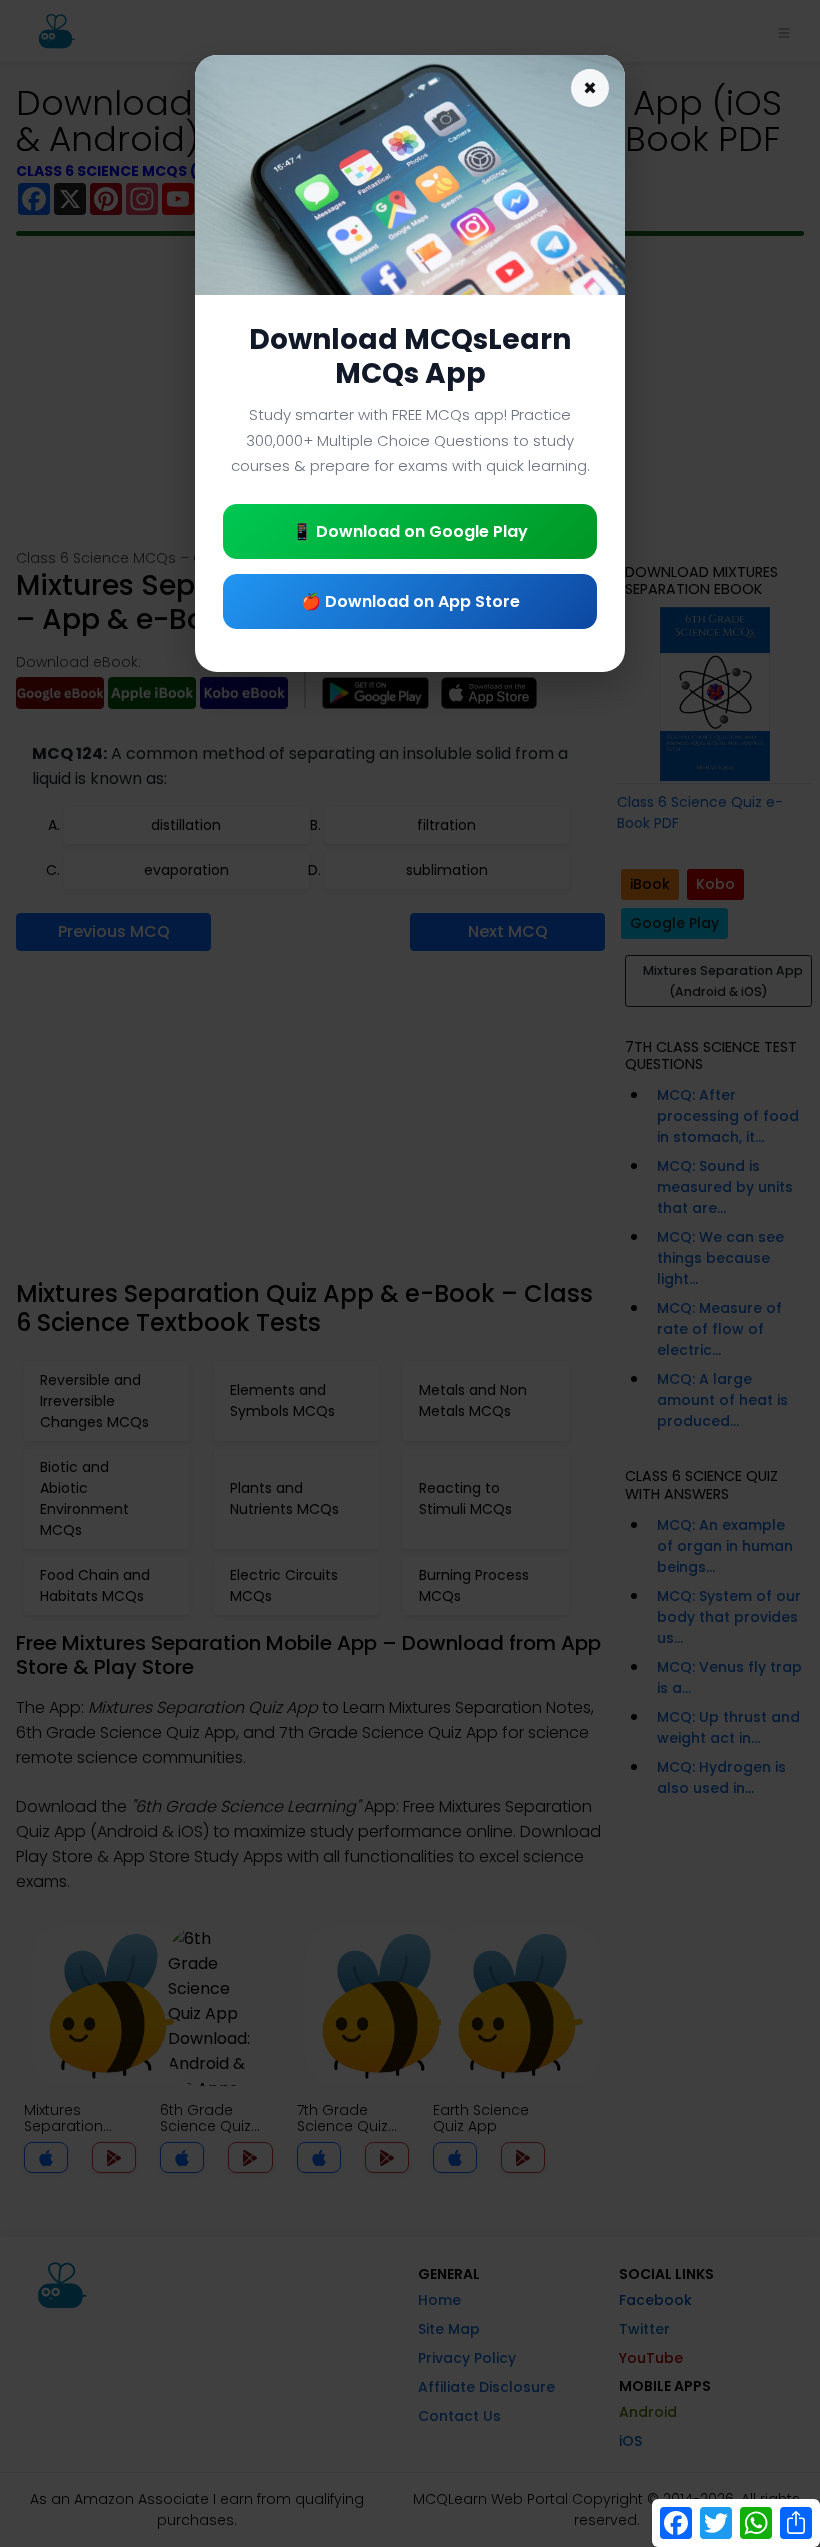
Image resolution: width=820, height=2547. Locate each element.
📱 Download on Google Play (410, 531)
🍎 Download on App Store (410, 601)
